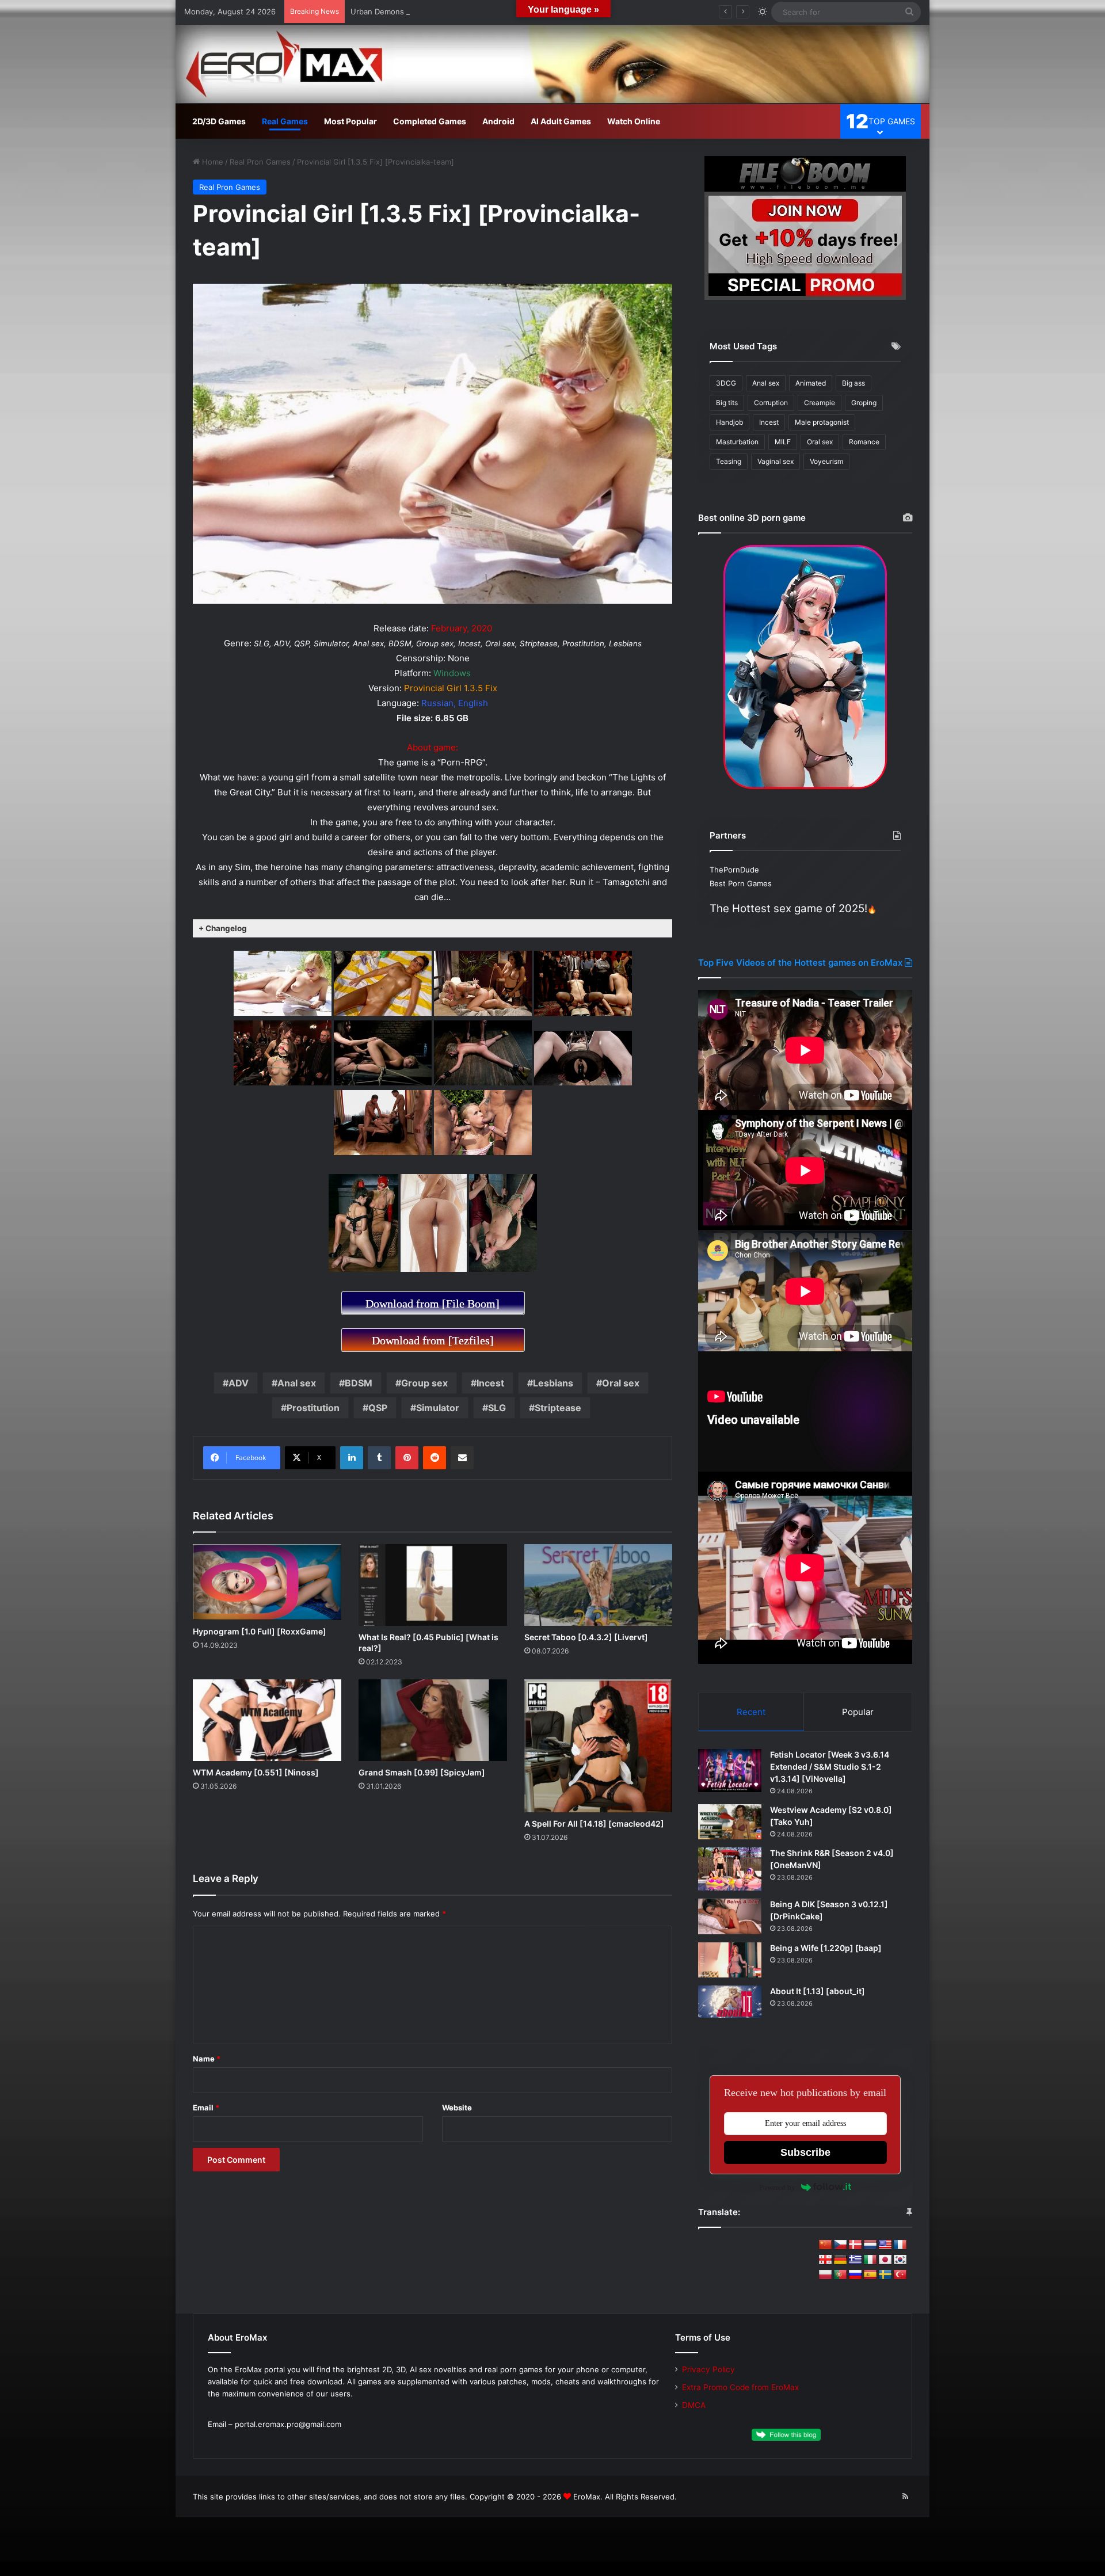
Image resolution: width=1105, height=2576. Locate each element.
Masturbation (737, 442)
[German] (840, 2260)
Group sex (424, 1383)
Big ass (853, 383)
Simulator (438, 1408)
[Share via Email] (462, 1458)
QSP (378, 1408)
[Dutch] (870, 2245)
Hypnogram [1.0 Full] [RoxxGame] (260, 1631)
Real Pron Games (260, 162)
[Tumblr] (379, 1458)
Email (206, 2108)
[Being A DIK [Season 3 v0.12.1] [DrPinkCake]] (730, 1916)
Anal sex (297, 1383)
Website (457, 2108)
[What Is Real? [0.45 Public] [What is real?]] (433, 1585)
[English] (885, 2245)
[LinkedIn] (352, 1458)
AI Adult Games (561, 121)
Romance (864, 442)
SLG (497, 1408)
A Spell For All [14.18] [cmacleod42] (594, 1824)
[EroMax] (552, 64)
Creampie (820, 403)
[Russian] (855, 2275)
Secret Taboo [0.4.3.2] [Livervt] (586, 1637)
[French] (900, 2245)
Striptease (558, 1408)
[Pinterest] (407, 1458)
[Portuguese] (840, 2275)
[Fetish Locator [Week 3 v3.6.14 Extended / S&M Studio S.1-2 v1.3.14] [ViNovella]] (730, 1771)
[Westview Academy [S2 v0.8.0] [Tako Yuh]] (730, 1822)
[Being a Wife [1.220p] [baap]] (730, 1960)
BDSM (359, 1383)
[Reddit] (435, 1458)
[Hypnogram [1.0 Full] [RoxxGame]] (267, 1582)
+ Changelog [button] (223, 928)
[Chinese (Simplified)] (825, 2245)
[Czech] (840, 2245)
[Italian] (870, 2260)
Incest (490, 1383)
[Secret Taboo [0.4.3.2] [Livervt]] (599, 1585)
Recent (751, 1712)
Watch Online (634, 121)
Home (212, 162)
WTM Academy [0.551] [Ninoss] (256, 1772)
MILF (783, 442)
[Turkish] (900, 2275)
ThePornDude (734, 870)
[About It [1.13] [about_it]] (730, 2002)
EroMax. (588, 2497)
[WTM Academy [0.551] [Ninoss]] (267, 1720)
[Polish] (825, 2275)
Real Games (285, 121)
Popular (858, 1712)
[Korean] (900, 2260)
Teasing (729, 461)
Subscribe (805, 2152)
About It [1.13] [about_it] (818, 1991)
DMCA (694, 2405)
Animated (811, 383)
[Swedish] (885, 2275)
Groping (864, 403)
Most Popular (350, 121)
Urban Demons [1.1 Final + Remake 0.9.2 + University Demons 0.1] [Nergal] (485, 12)
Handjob (729, 422)
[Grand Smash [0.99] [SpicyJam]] (433, 1720)
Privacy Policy (708, 2369)
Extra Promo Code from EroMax (740, 2387)
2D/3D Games (219, 121)
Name (207, 2059)
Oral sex (621, 1383)
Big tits (727, 403)
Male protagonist (822, 422)
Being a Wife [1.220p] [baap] (826, 1948)
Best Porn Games (741, 883)
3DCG (726, 383)
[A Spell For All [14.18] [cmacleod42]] (599, 1746)
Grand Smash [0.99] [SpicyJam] (422, 1772)
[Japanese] (885, 2260)
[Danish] (855, 2245)
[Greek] (855, 2260)
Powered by (777, 2187)
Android (498, 121)
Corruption (771, 403)
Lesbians (553, 1383)
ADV (239, 1383)
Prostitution (313, 1408)
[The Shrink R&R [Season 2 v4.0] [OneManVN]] (730, 1869)
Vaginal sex (776, 461)
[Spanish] (870, 2275)
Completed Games (430, 121)
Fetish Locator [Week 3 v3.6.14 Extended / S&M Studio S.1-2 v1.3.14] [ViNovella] (830, 1767)
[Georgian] (825, 2260)
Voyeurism (826, 461)
